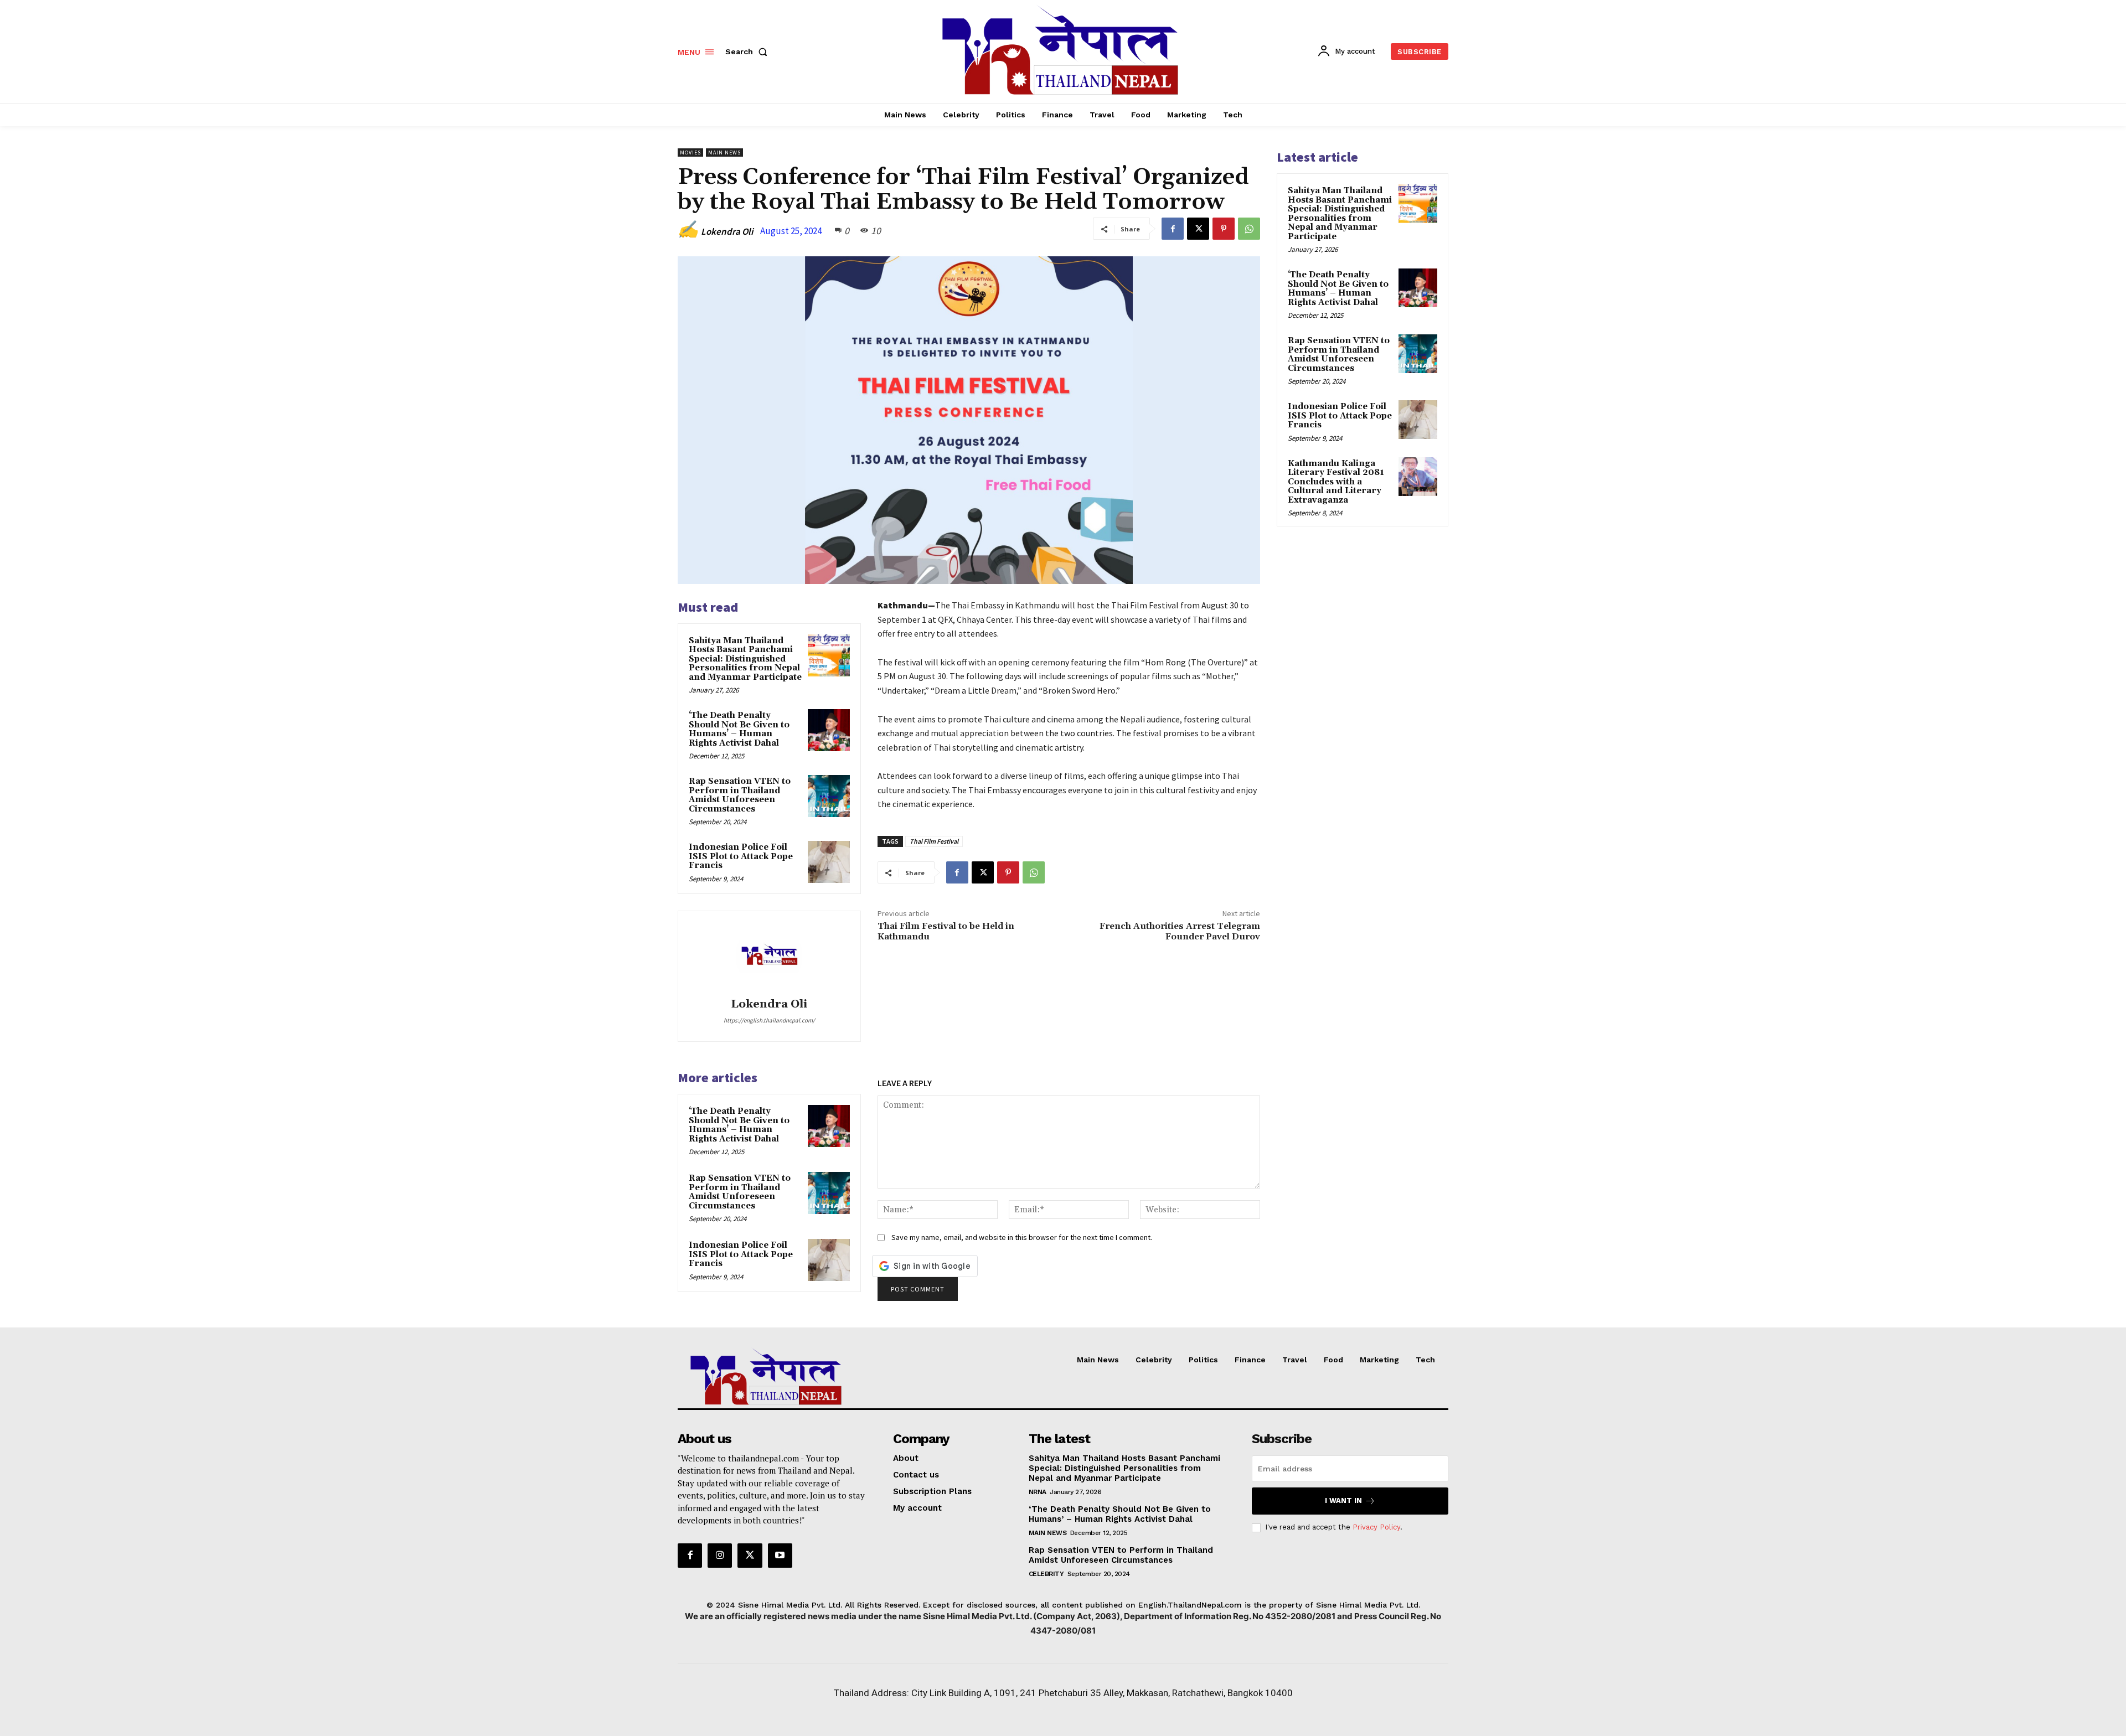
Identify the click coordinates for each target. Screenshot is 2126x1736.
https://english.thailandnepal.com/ (769, 1020)
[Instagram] (720, 1556)
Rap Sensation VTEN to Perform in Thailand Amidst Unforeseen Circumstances (740, 795)
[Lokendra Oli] (769, 956)
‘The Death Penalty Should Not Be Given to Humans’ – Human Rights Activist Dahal (739, 729)
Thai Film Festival (934, 841)
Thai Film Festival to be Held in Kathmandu (946, 931)
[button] (749, 51)
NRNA (1038, 1492)
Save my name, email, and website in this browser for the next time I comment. (1022, 1237)
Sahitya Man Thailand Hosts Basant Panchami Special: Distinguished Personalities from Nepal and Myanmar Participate (745, 659)
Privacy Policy (1376, 1527)
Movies (690, 153)
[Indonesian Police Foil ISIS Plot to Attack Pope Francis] (829, 862)
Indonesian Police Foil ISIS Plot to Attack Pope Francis (741, 856)
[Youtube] (780, 1556)
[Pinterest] (1224, 229)
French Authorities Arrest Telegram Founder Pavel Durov (1180, 931)
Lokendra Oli (727, 231)
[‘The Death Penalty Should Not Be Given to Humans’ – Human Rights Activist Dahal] (829, 730)
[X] (1198, 229)
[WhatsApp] (1249, 229)
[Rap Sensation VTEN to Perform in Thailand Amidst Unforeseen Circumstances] (829, 796)
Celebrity (1046, 1574)
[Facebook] (1173, 229)
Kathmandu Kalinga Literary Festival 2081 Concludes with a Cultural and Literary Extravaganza (1336, 482)
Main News (724, 153)
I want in (1343, 1500)
